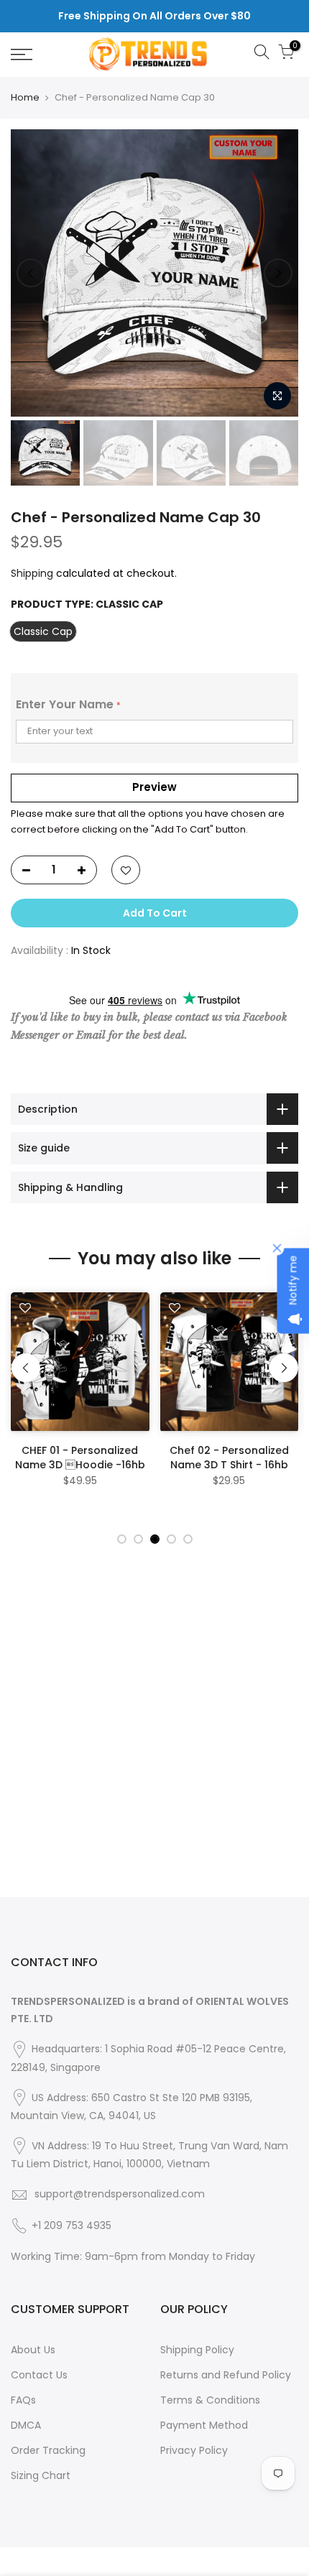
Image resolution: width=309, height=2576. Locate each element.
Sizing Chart (41, 2475)
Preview (154, 787)
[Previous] (31, 273)
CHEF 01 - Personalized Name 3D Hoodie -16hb (80, 1458)
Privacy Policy (194, 2450)
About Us (33, 2350)
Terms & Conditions (210, 2400)
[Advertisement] (154, 1743)
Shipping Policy (197, 2350)
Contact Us (39, 2375)
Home (25, 98)
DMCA (26, 2425)
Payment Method (204, 2425)
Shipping (32, 573)
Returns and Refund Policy (226, 2375)
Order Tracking (48, 2450)
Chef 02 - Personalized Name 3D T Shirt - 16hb (229, 1458)
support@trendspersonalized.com (120, 2194)
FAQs (23, 2400)
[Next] (278, 273)
